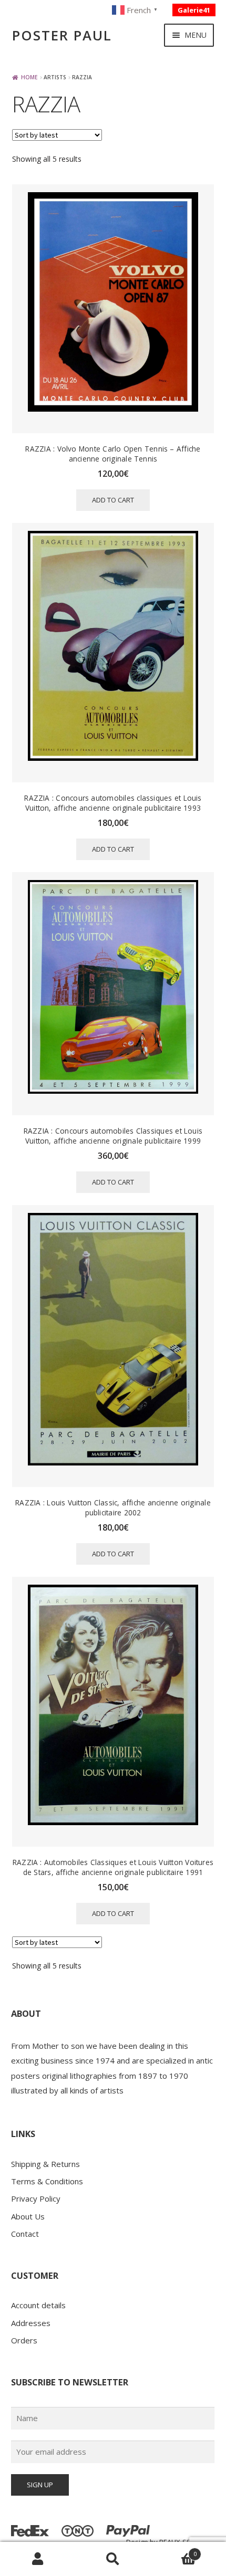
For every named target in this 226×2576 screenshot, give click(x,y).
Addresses (31, 2323)
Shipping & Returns (45, 2164)
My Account (38, 2559)
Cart (174, 2551)
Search (113, 2559)
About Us (28, 2216)
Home (29, 77)
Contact (25, 2234)
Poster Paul (62, 35)
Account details (38, 2305)
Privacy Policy (36, 2198)
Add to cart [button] (113, 500)
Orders (24, 2340)
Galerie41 (194, 10)
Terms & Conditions (47, 2181)
